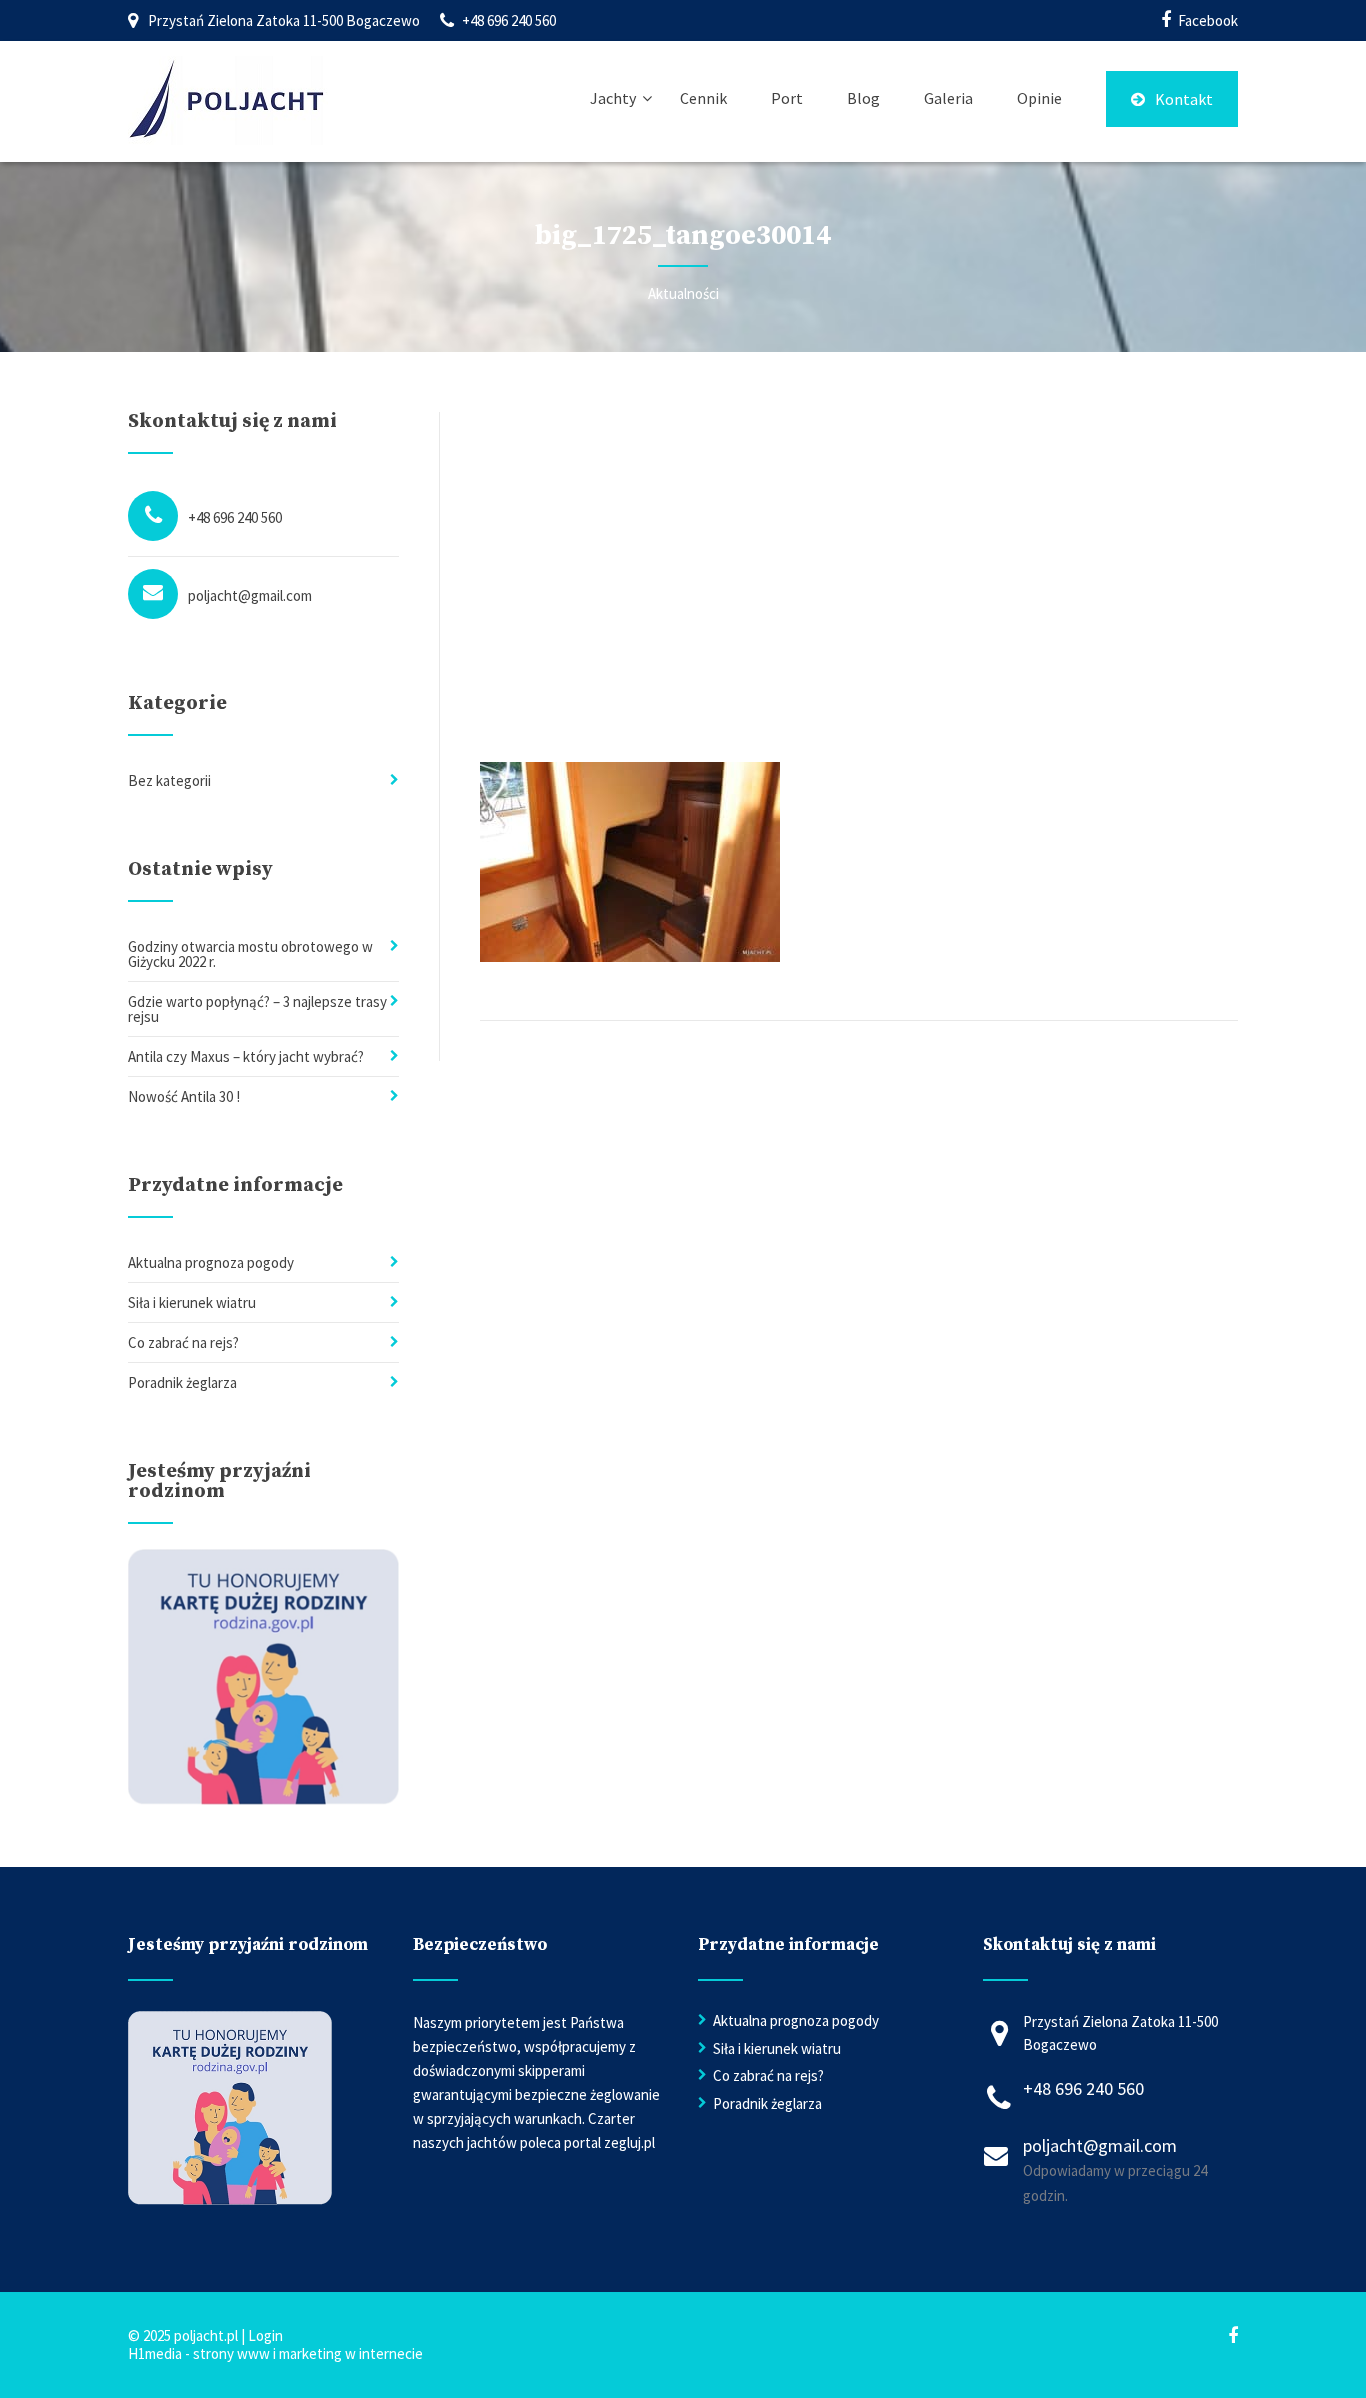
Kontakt (1184, 99)
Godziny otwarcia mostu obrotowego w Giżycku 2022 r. (250, 954)
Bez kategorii (169, 780)
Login (265, 2335)
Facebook (1208, 20)
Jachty (613, 98)
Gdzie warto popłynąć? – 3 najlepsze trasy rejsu (257, 1009)
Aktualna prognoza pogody (211, 1262)
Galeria (948, 98)
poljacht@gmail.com (250, 595)
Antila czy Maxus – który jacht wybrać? (246, 1056)
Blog (863, 98)
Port (787, 98)
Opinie (1039, 98)
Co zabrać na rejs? (183, 1342)
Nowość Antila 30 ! (184, 1096)
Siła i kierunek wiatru (192, 1302)
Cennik (703, 98)
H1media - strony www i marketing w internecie (275, 2353)
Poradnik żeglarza (182, 1382)
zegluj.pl (629, 2142)
